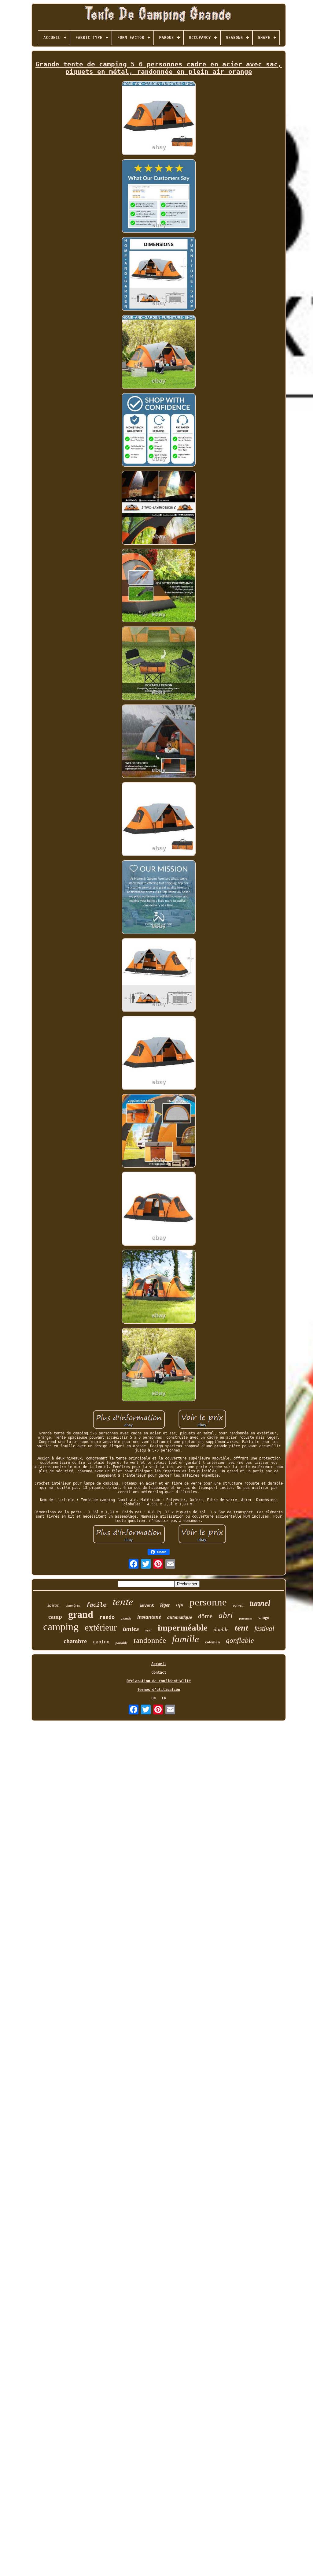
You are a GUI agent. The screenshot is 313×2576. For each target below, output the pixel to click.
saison (53, 1605)
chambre (75, 1641)
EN (153, 1698)
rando (107, 1617)
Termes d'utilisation (159, 1690)
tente (123, 1601)
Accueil (159, 1664)
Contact (159, 1672)
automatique (180, 1617)
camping (61, 1627)
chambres (73, 1605)
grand (81, 1614)
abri (226, 1615)
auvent (147, 1605)
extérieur (101, 1627)
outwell (238, 1605)
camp (55, 1617)
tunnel (260, 1603)
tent (241, 1628)
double (221, 1629)
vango (264, 1618)
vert (148, 1630)
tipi (180, 1605)
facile (96, 1605)
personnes (246, 1618)
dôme (205, 1616)
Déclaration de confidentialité (159, 1681)
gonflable (240, 1640)
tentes (131, 1629)
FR (164, 1698)
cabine (101, 1642)
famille (186, 1639)
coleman (212, 1642)
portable (122, 1643)
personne (208, 1602)
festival (264, 1629)
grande (126, 1618)
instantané (149, 1617)
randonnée (150, 1640)
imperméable (183, 1627)
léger (165, 1605)
